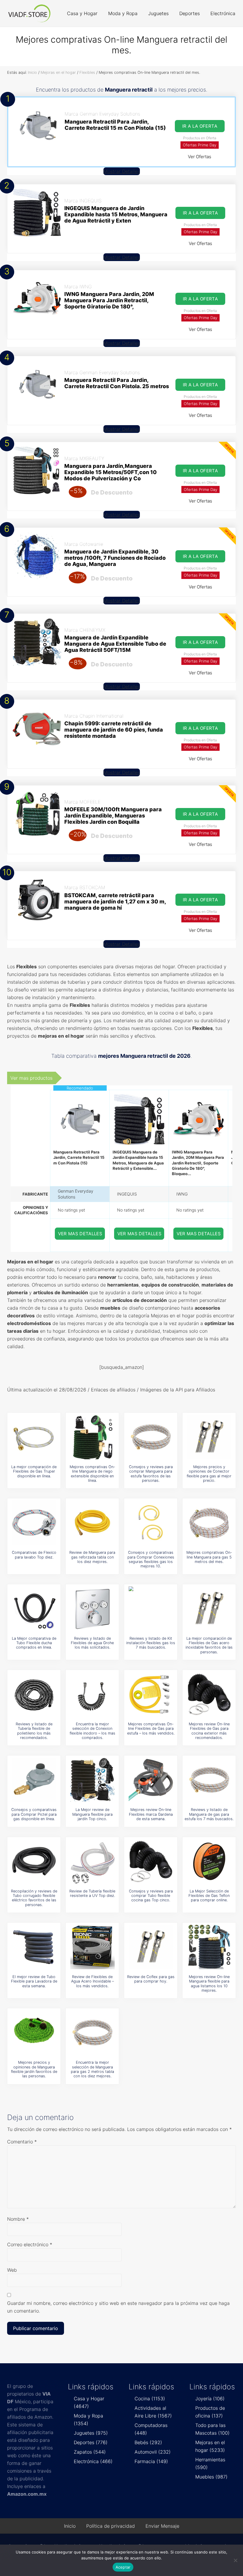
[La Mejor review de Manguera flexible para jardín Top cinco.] (92, 1780)
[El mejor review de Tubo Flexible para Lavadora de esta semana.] (34, 1947)
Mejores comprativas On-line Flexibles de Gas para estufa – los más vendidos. (151, 1729)
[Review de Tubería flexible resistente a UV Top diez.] (92, 1861)
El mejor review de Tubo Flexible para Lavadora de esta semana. (34, 1981)
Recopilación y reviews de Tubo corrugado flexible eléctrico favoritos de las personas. (34, 1898)
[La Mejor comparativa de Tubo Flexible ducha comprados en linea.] (34, 1609)
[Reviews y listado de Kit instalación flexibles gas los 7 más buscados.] (151, 1609)
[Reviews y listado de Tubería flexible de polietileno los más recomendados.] (34, 1694)
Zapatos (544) (90, 2452)
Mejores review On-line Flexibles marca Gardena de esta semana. (151, 1814)
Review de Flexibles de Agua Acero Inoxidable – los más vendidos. (92, 1981)
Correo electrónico (30, 2244)
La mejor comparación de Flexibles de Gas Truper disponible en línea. (34, 1471)
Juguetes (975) (91, 2433)
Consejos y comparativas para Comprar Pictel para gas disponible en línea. (34, 1814)
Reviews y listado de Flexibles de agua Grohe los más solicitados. (92, 1643)
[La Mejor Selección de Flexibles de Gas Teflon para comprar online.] (209, 1861)
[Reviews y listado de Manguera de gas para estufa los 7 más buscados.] (209, 1780)
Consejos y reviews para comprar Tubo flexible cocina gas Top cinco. (151, 1896)
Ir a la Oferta (200, 126)
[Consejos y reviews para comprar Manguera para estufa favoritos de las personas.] (151, 1437)
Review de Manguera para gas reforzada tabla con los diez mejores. (92, 1557)
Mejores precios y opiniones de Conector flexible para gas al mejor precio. (209, 1474)
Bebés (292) (148, 2442)
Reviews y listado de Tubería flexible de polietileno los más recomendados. (34, 1731)
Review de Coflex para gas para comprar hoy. (151, 1979)
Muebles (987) (211, 2477)
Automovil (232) (153, 2452)
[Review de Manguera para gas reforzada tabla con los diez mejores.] (92, 1523)
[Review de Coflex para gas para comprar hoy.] (151, 1947)
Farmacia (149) (151, 2461)
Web (12, 2270)
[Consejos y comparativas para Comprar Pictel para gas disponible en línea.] (34, 1780)
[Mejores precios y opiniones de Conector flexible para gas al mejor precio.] (209, 1437)
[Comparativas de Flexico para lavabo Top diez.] (34, 1523)
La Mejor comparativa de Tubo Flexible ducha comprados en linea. (34, 1643)
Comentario (22, 2142)
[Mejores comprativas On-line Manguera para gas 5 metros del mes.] (209, 1523)
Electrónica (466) (93, 2461)
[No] (236, 2560)
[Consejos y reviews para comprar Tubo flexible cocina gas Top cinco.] (151, 1861)
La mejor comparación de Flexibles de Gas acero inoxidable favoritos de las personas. (209, 1645)
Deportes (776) (91, 2442)
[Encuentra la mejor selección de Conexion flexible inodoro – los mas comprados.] (92, 1694)
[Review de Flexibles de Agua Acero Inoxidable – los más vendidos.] (92, 1947)
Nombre (18, 2219)
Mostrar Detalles (122, 171)
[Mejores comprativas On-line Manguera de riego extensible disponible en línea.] (92, 1437)
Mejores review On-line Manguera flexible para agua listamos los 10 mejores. (209, 1984)
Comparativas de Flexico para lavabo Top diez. (34, 1555)
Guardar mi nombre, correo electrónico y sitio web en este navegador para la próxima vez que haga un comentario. (118, 2307)
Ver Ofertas (200, 157)
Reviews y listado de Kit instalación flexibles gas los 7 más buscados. (151, 1643)
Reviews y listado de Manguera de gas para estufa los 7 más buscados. (209, 1814)
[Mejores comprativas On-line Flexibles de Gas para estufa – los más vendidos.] (151, 1694)
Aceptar (123, 2567)
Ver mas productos (31, 1078)
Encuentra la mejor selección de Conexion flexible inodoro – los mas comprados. (92, 1731)
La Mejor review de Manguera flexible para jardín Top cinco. (92, 1814)
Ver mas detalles (80, 1234)
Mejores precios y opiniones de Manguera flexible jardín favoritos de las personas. (34, 2069)
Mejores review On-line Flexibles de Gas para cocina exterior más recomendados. (209, 1731)
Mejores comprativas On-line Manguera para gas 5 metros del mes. (209, 1557)
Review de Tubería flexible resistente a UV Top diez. (92, 1893)
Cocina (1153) (150, 2399)
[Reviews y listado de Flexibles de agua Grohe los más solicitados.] (92, 1609)
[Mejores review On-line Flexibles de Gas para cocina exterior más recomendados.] (209, 1694)
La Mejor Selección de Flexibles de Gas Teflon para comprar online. (209, 1896)
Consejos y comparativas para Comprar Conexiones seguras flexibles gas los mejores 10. (151, 1559)
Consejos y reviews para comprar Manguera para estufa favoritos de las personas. (151, 1474)
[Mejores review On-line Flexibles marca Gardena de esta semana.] (151, 1780)
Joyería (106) (210, 2399)
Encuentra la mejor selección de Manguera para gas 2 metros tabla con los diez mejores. (92, 2069)
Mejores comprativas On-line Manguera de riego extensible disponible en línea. (92, 1474)
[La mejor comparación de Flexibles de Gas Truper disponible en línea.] (34, 1437)
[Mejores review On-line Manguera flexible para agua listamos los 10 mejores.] (209, 1947)
